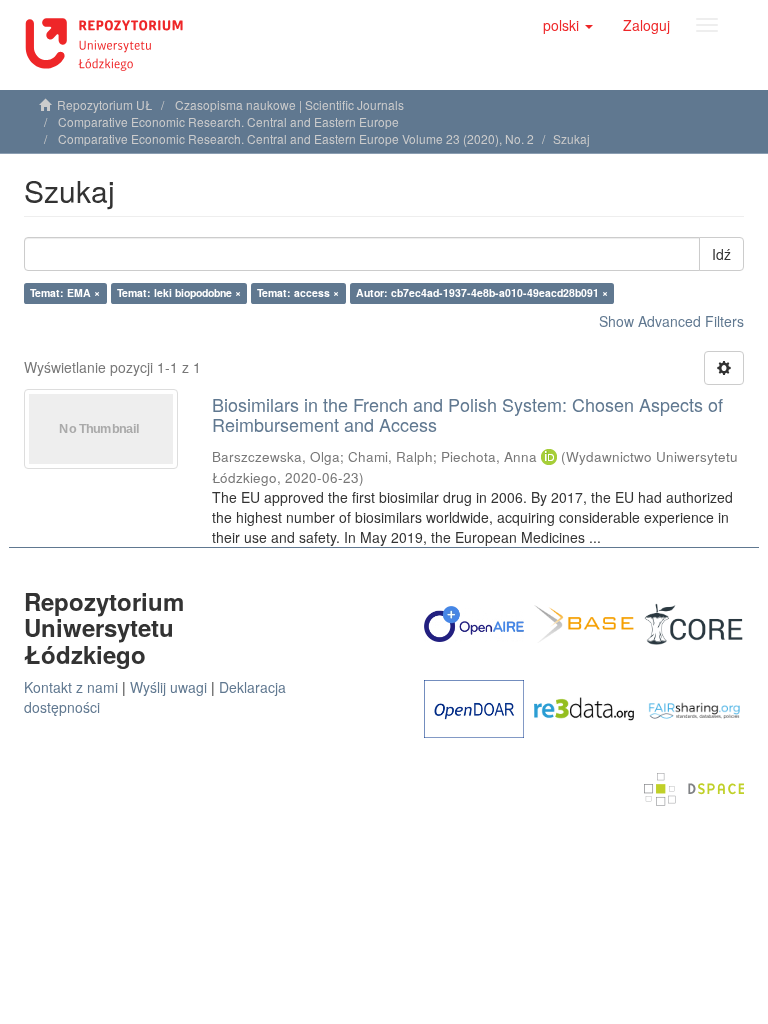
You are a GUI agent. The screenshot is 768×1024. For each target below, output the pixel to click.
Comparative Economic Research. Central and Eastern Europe (228, 121)
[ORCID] (549, 456)
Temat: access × (298, 292)
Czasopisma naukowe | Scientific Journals (289, 104)
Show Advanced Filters (671, 321)
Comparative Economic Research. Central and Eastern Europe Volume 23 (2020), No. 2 (296, 138)
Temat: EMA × (65, 292)
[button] (568, 25)
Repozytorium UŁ (105, 104)
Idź (721, 254)
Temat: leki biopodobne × (179, 292)
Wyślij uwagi (168, 687)
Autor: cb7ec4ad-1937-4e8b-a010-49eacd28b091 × (482, 292)
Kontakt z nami (71, 687)
